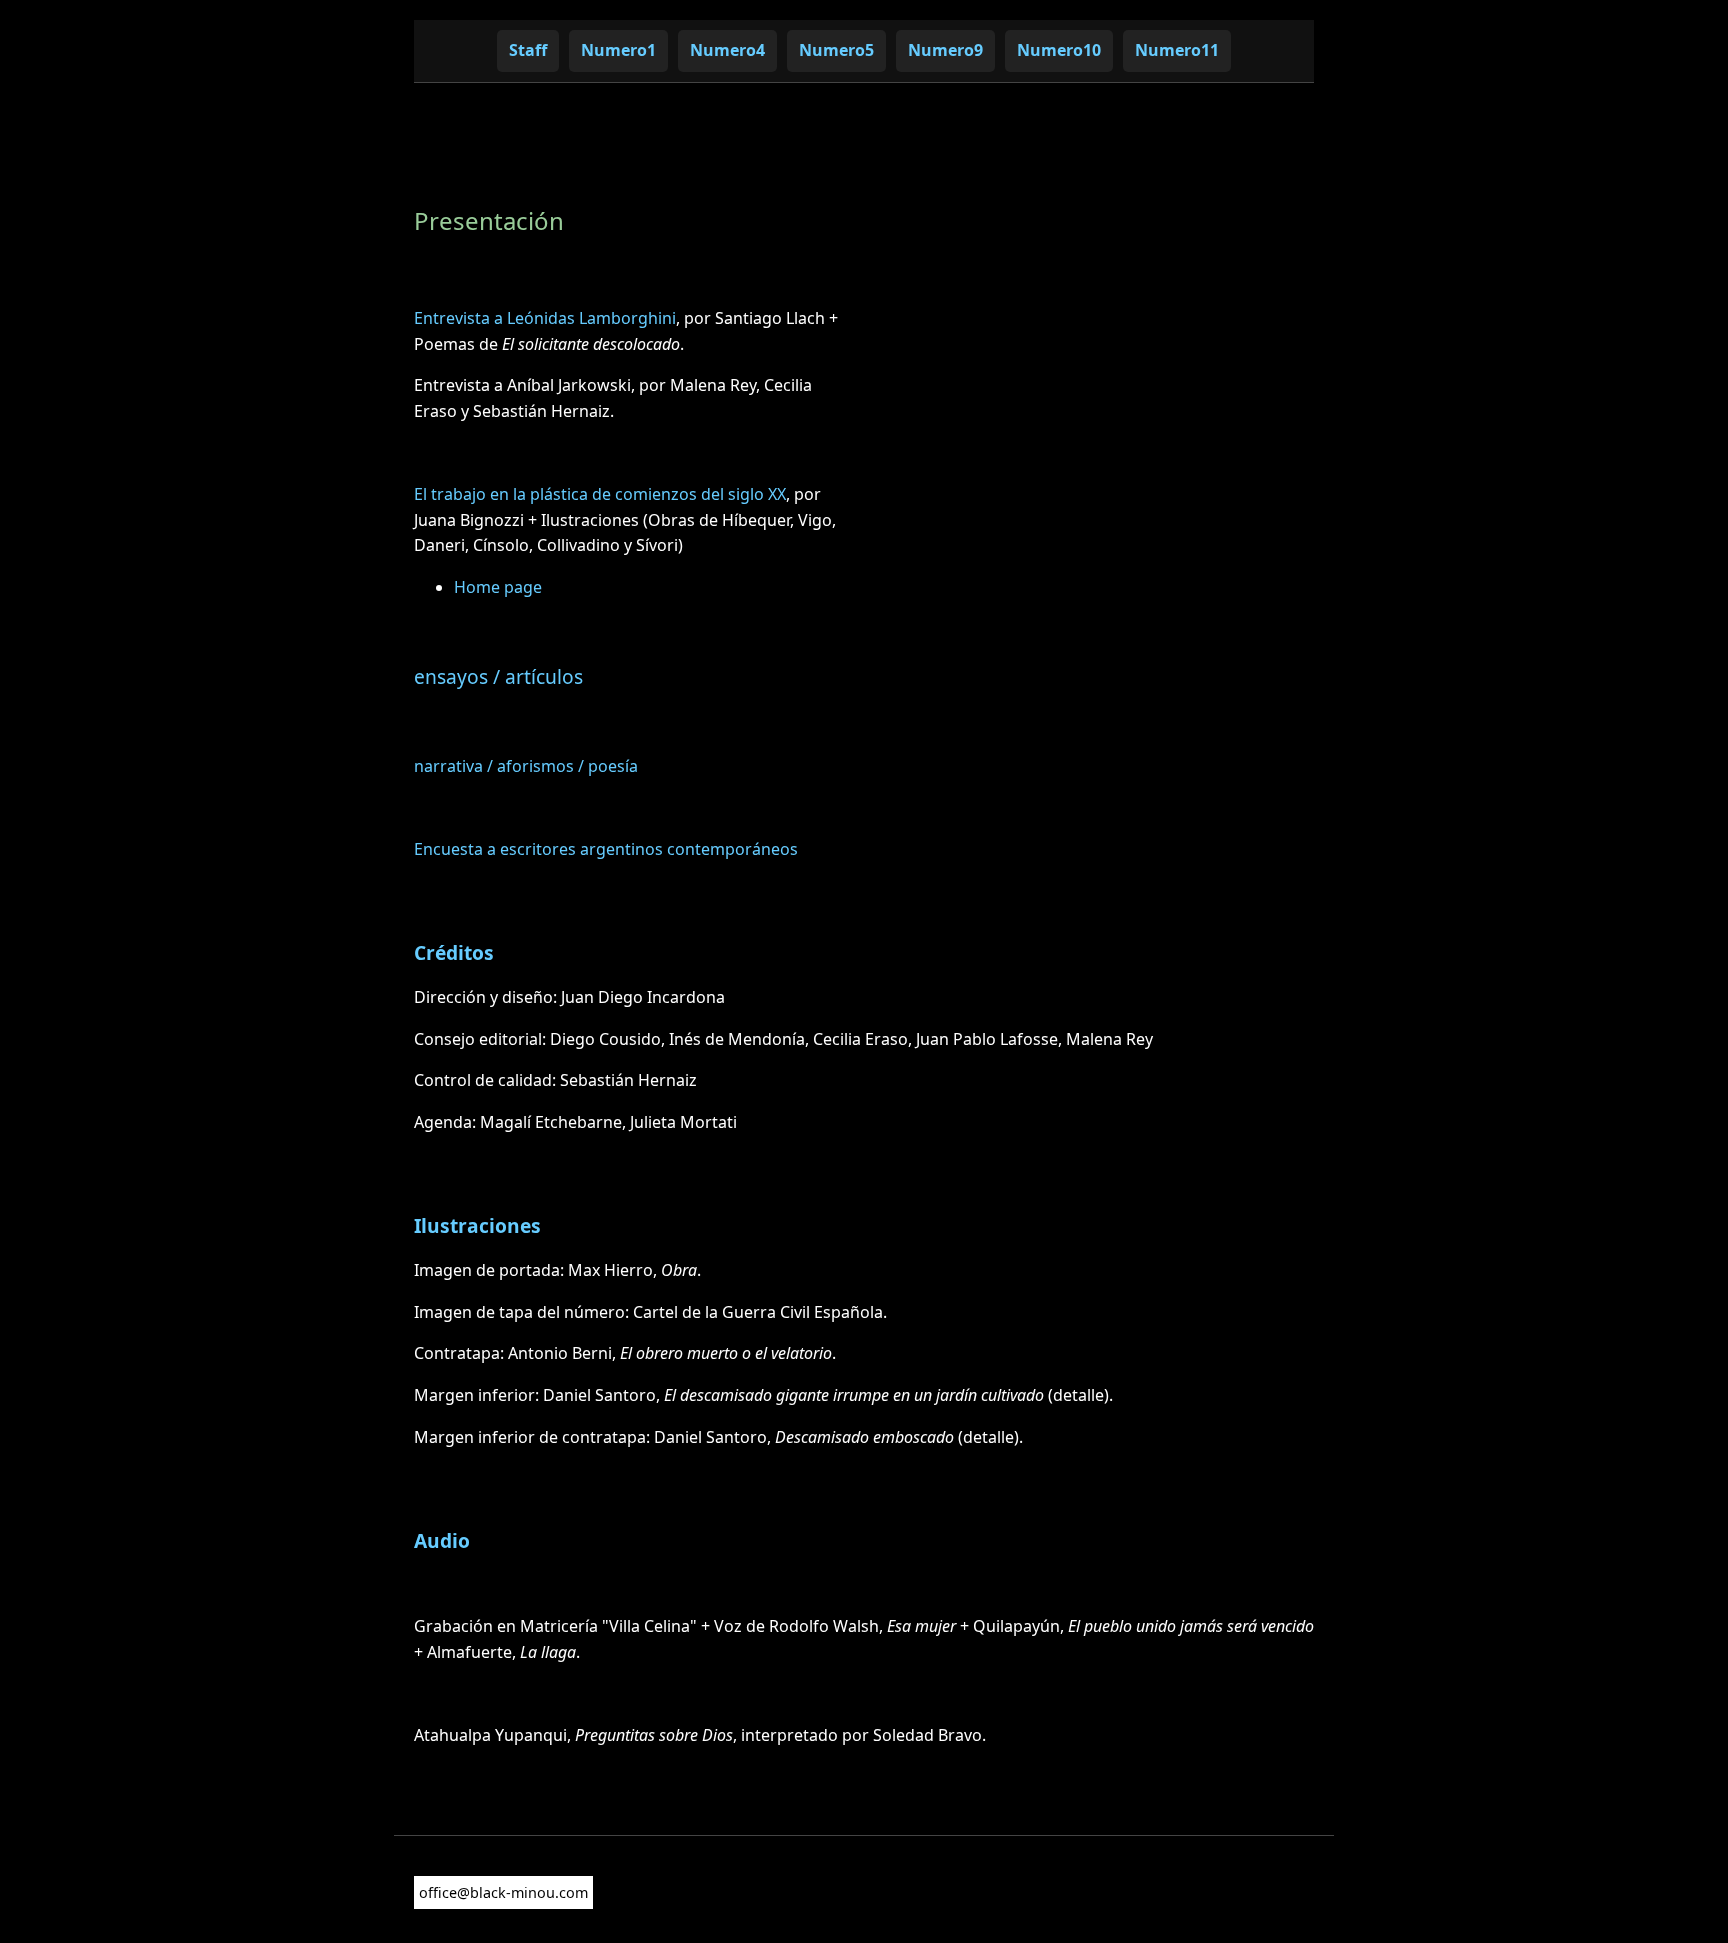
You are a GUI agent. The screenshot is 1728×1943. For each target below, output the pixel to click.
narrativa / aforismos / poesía (526, 766)
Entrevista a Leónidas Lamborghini (545, 318)
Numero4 (727, 50)
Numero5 (836, 50)
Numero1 (618, 50)
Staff (528, 50)
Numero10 (1059, 50)
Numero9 (945, 50)
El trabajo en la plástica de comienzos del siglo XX (600, 494)
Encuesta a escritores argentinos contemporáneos (606, 849)
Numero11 (1177, 50)
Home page (498, 587)
